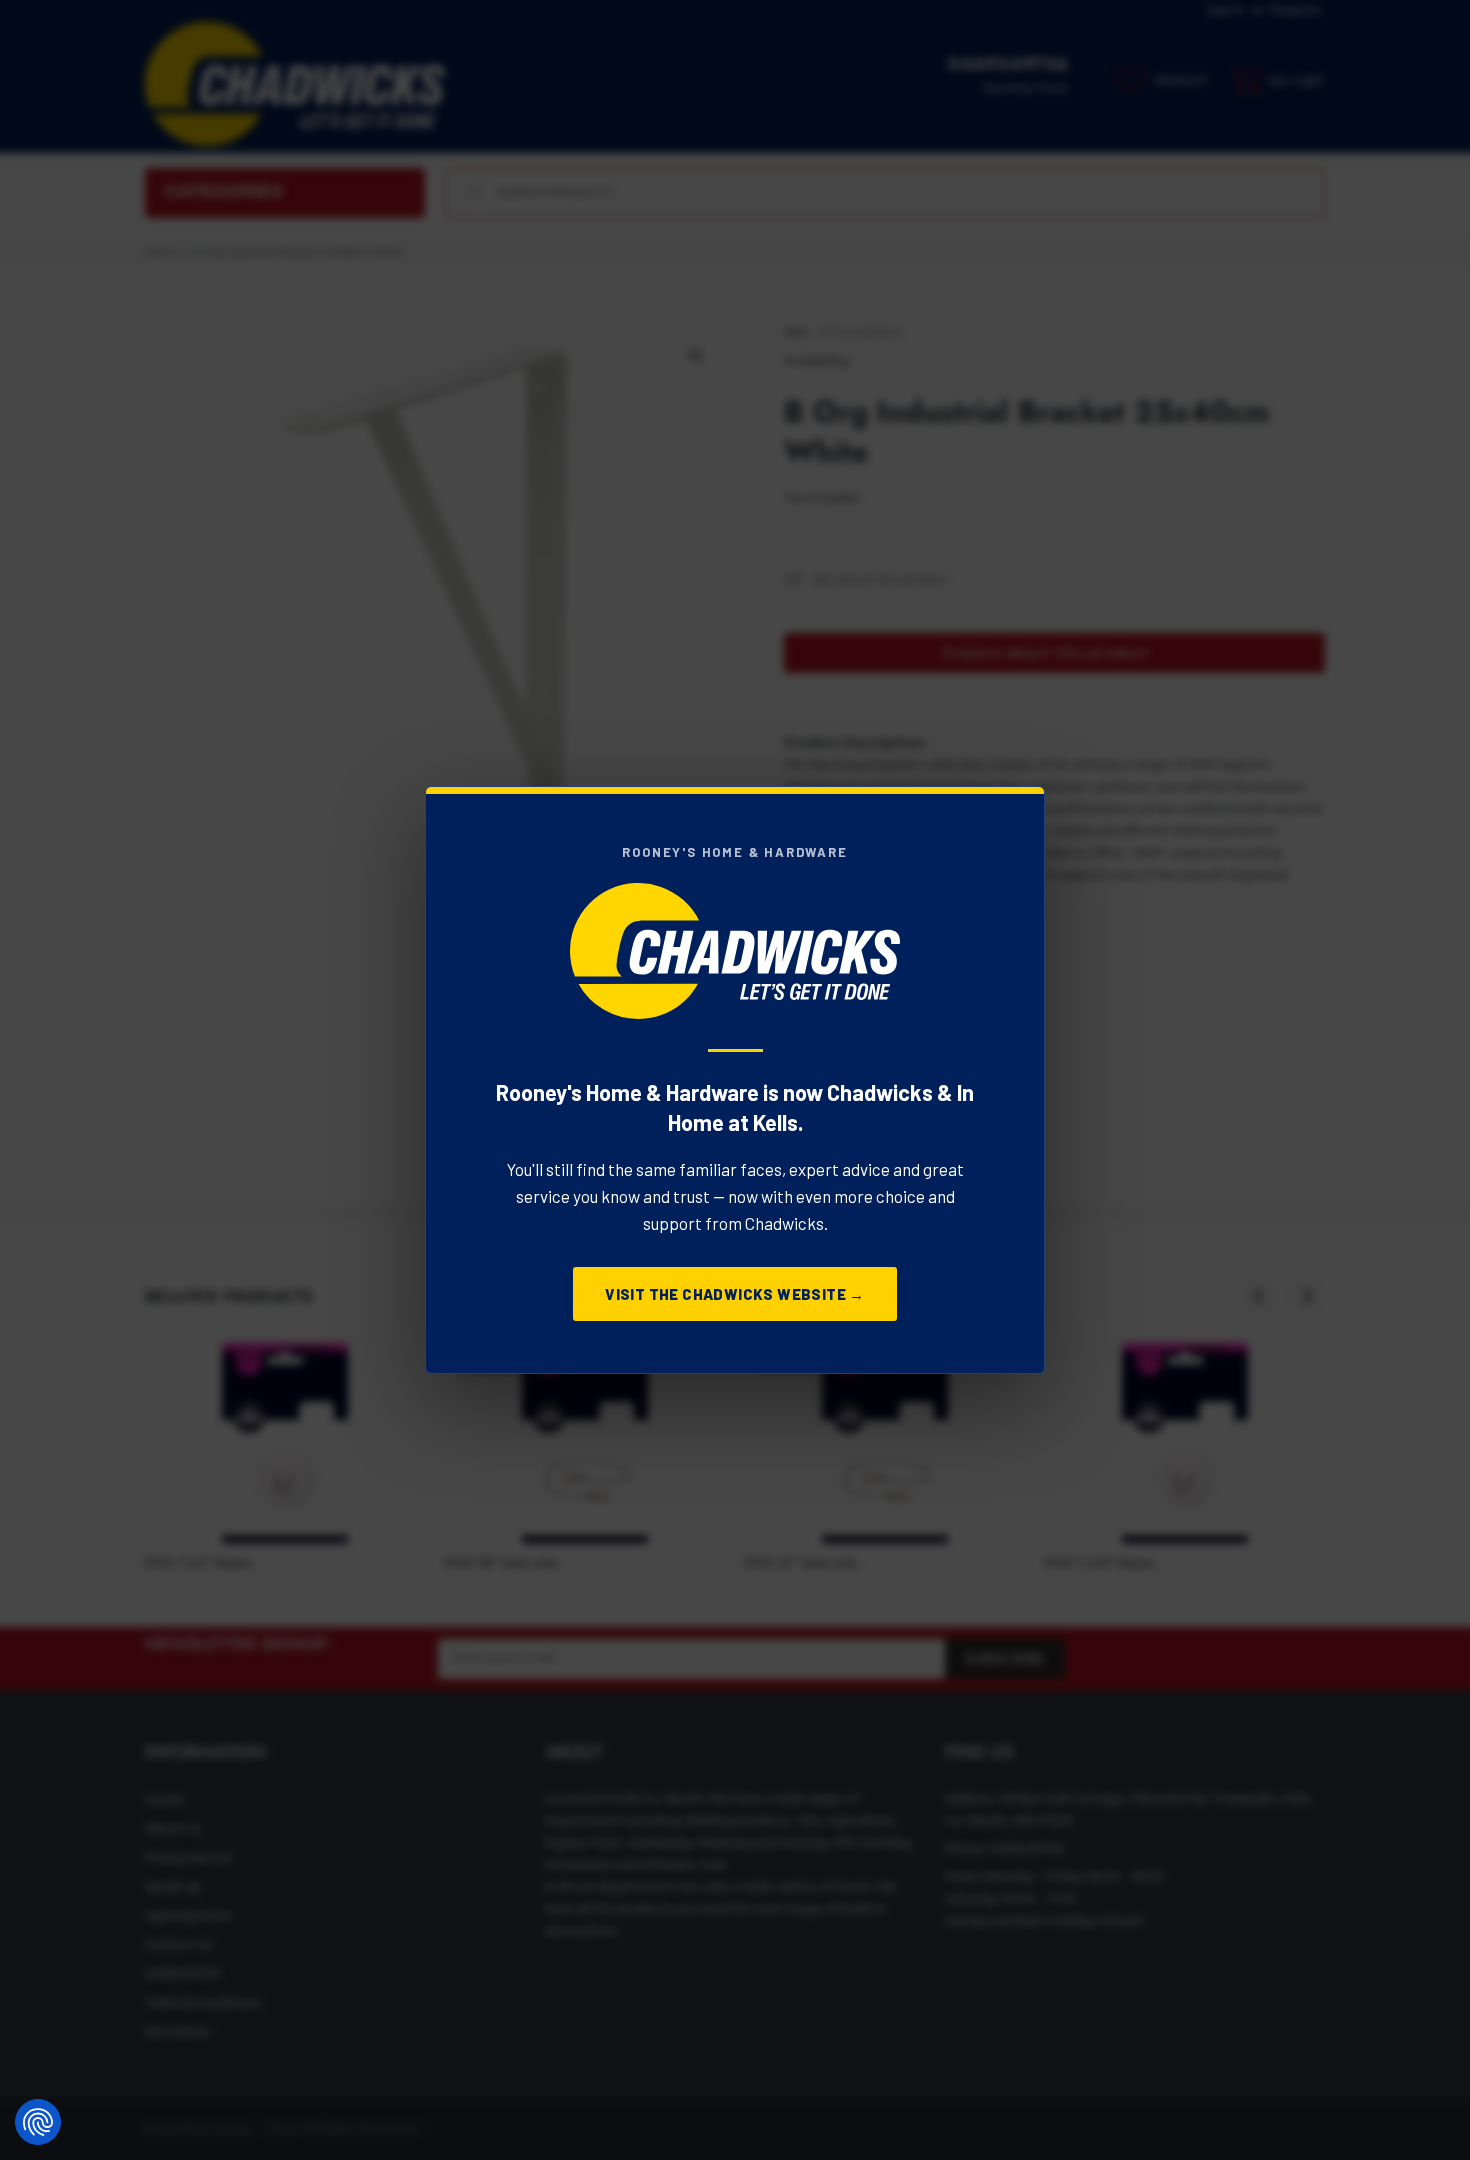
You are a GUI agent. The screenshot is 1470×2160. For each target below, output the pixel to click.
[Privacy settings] (38, 2122)
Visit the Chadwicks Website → (735, 1294)
